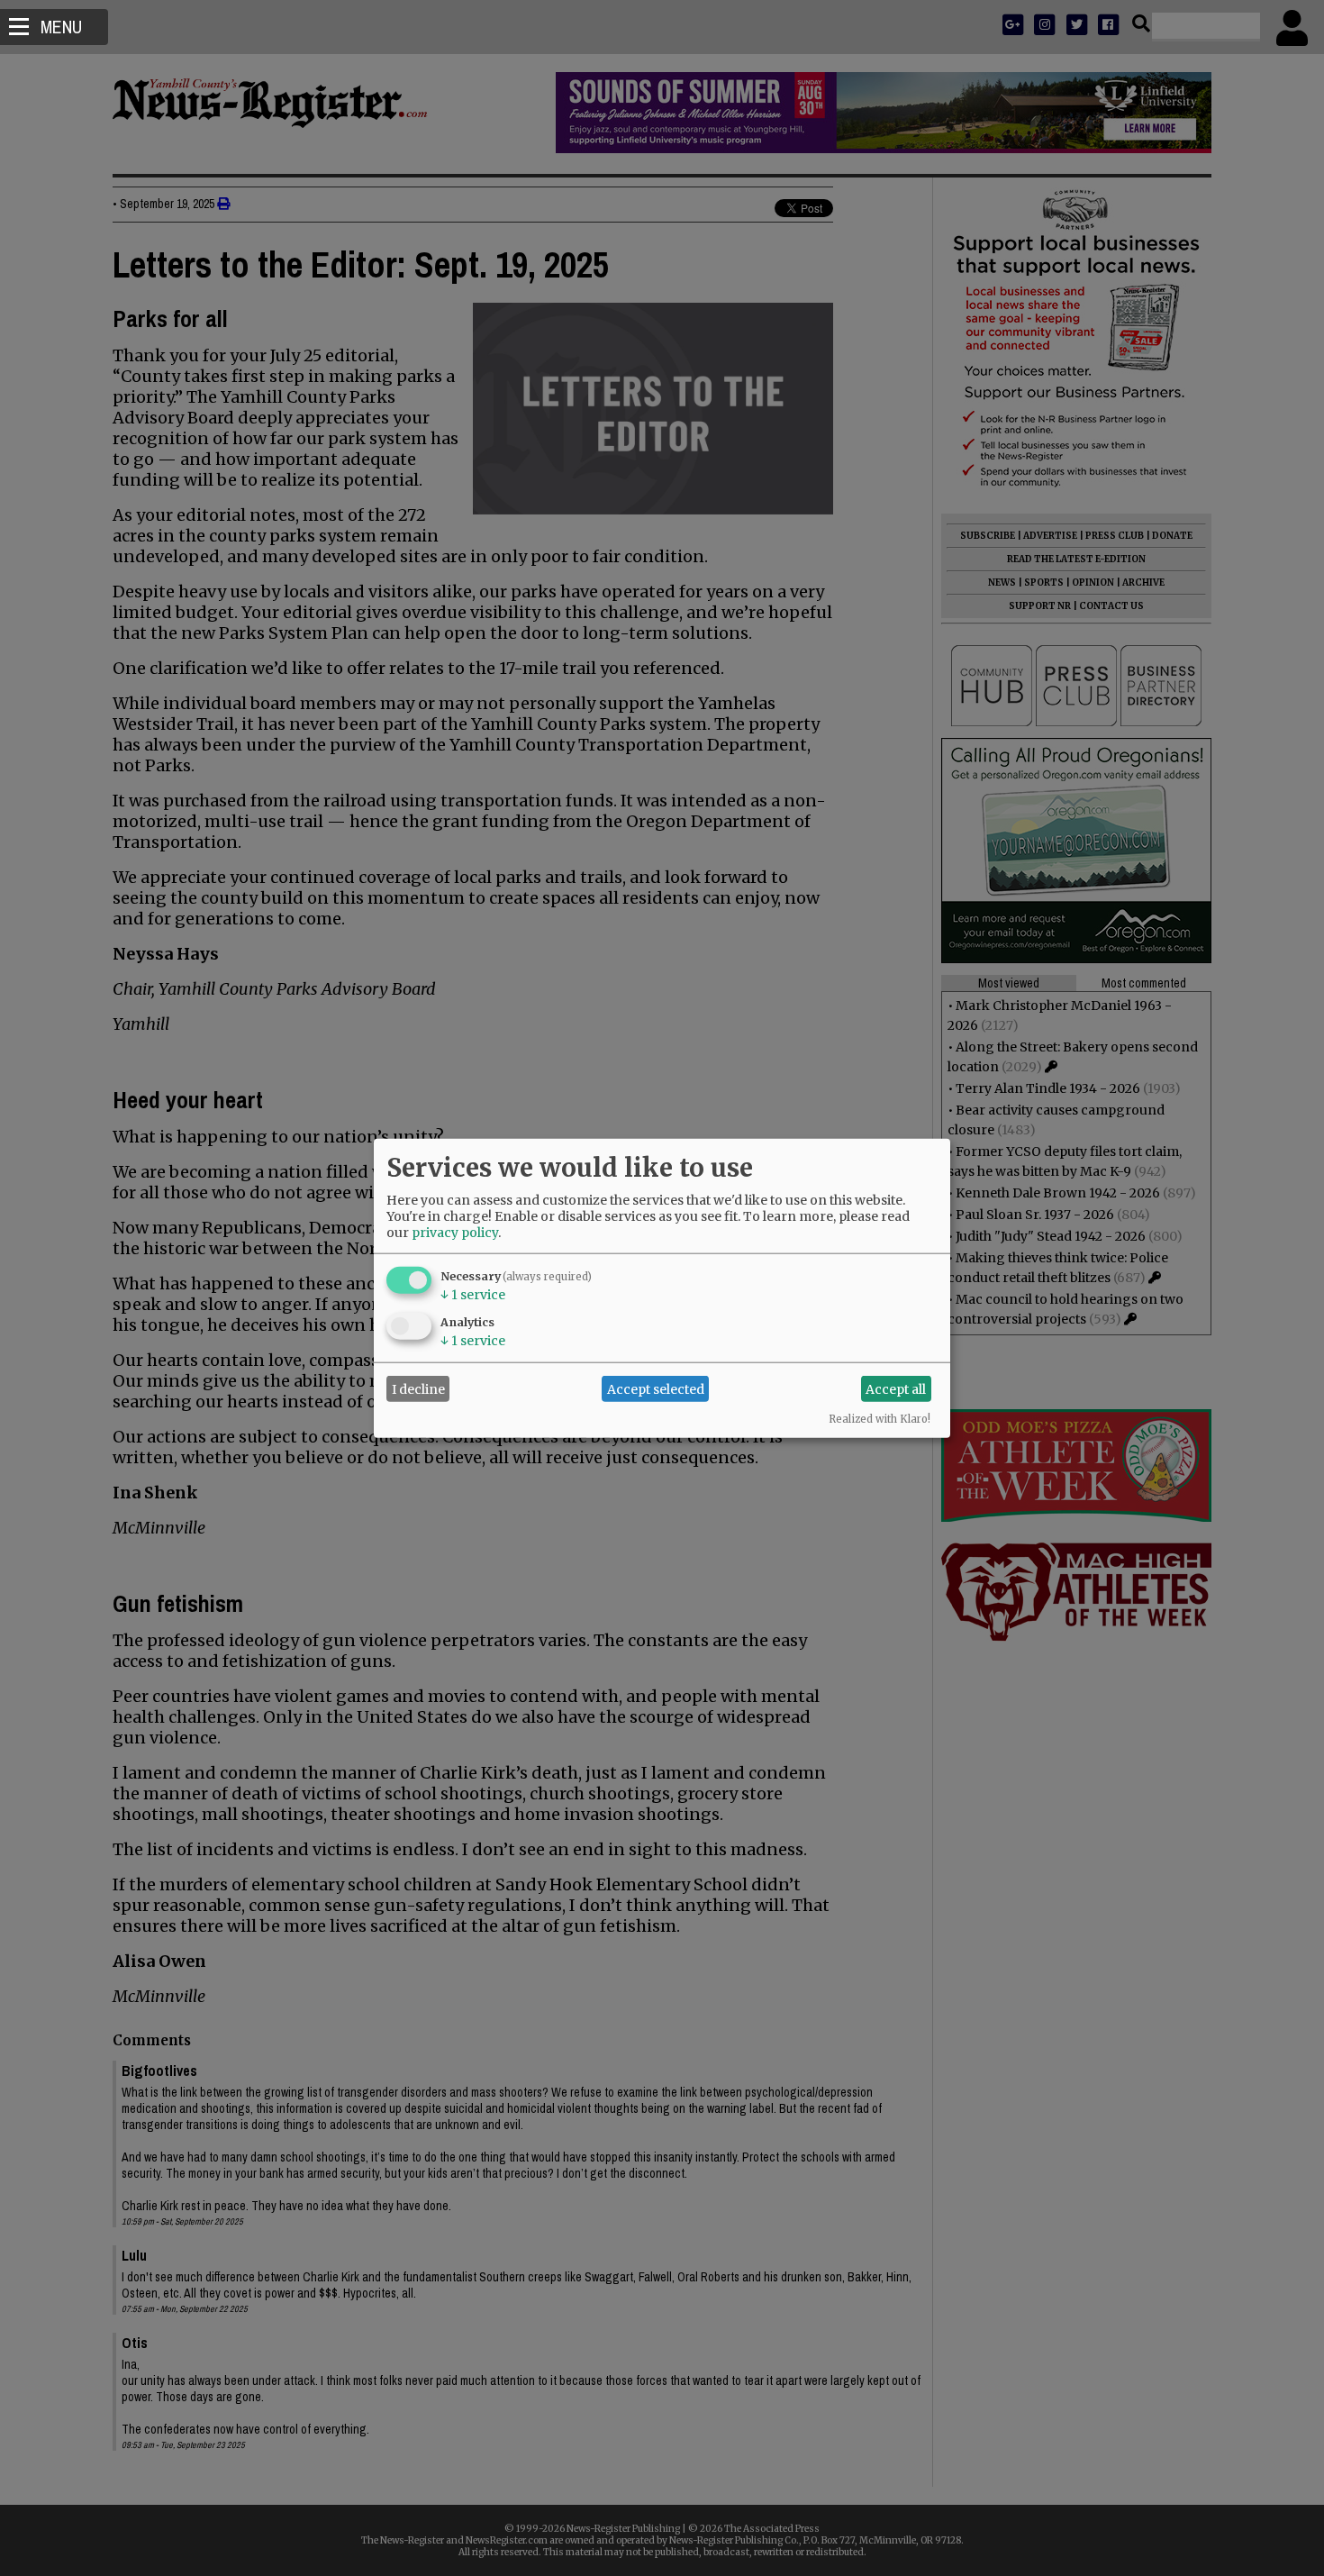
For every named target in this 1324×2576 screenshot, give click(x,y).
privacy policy (455, 1233)
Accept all (896, 1388)
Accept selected (656, 1388)
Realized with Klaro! (880, 1419)
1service (473, 1295)
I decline (418, 1388)
